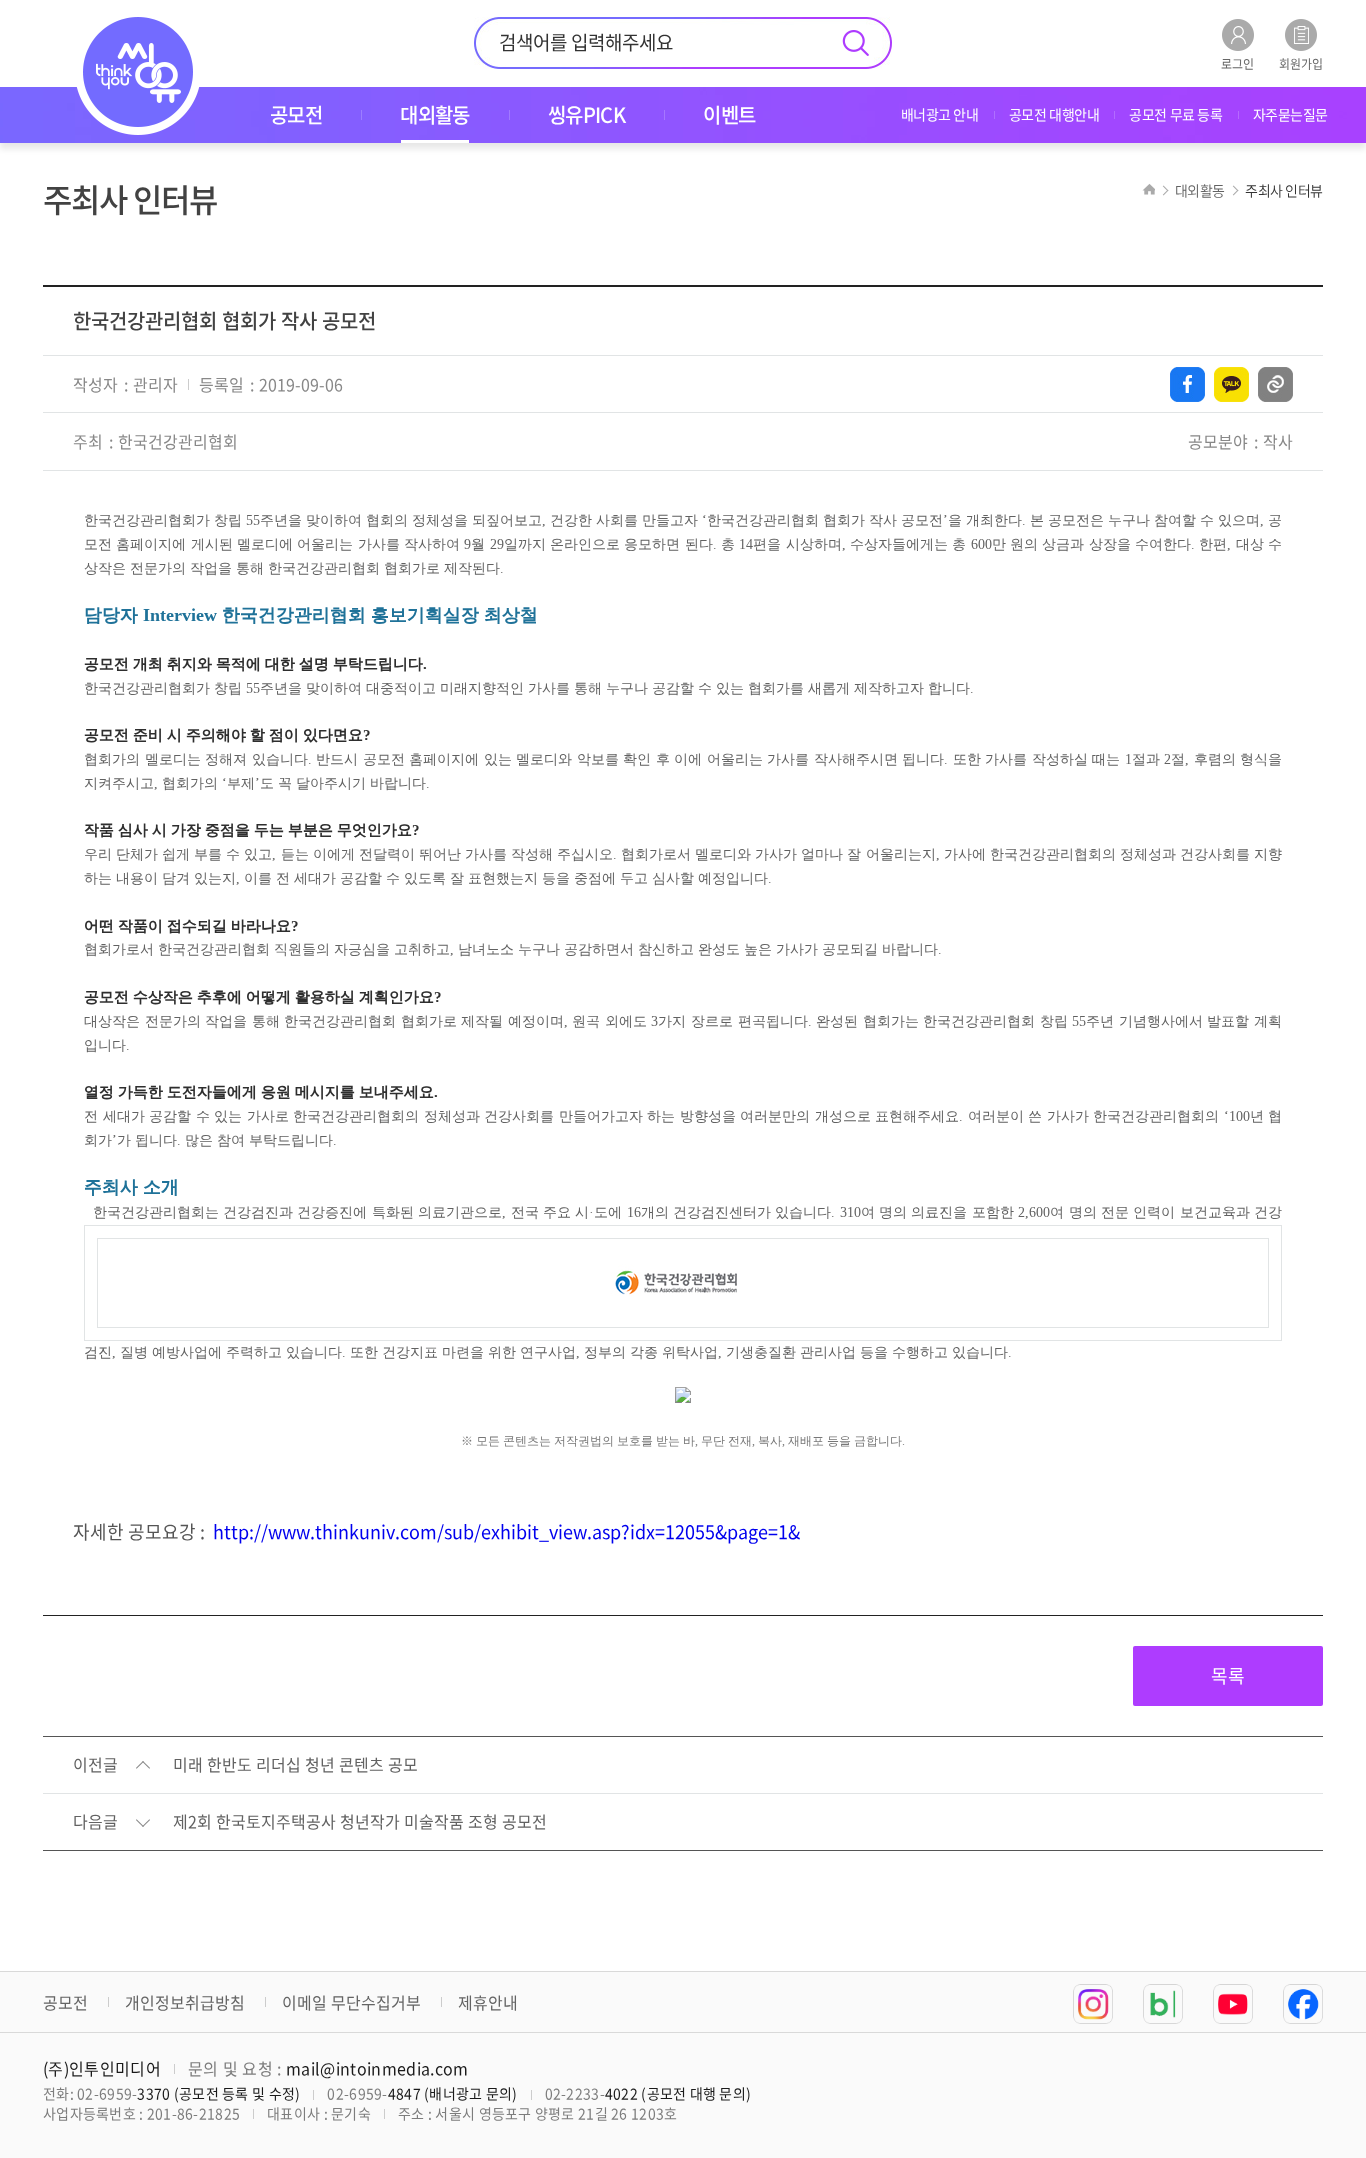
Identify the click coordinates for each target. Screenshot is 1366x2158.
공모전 (65, 2002)
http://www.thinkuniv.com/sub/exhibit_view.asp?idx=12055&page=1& (506, 1531)
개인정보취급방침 (185, 2002)
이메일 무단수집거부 (351, 2002)
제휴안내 (488, 2002)
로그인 (1237, 62)
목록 (1228, 1675)
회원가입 (1301, 62)
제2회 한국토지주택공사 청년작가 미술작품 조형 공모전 (360, 1822)
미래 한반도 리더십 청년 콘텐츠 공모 (295, 1765)
